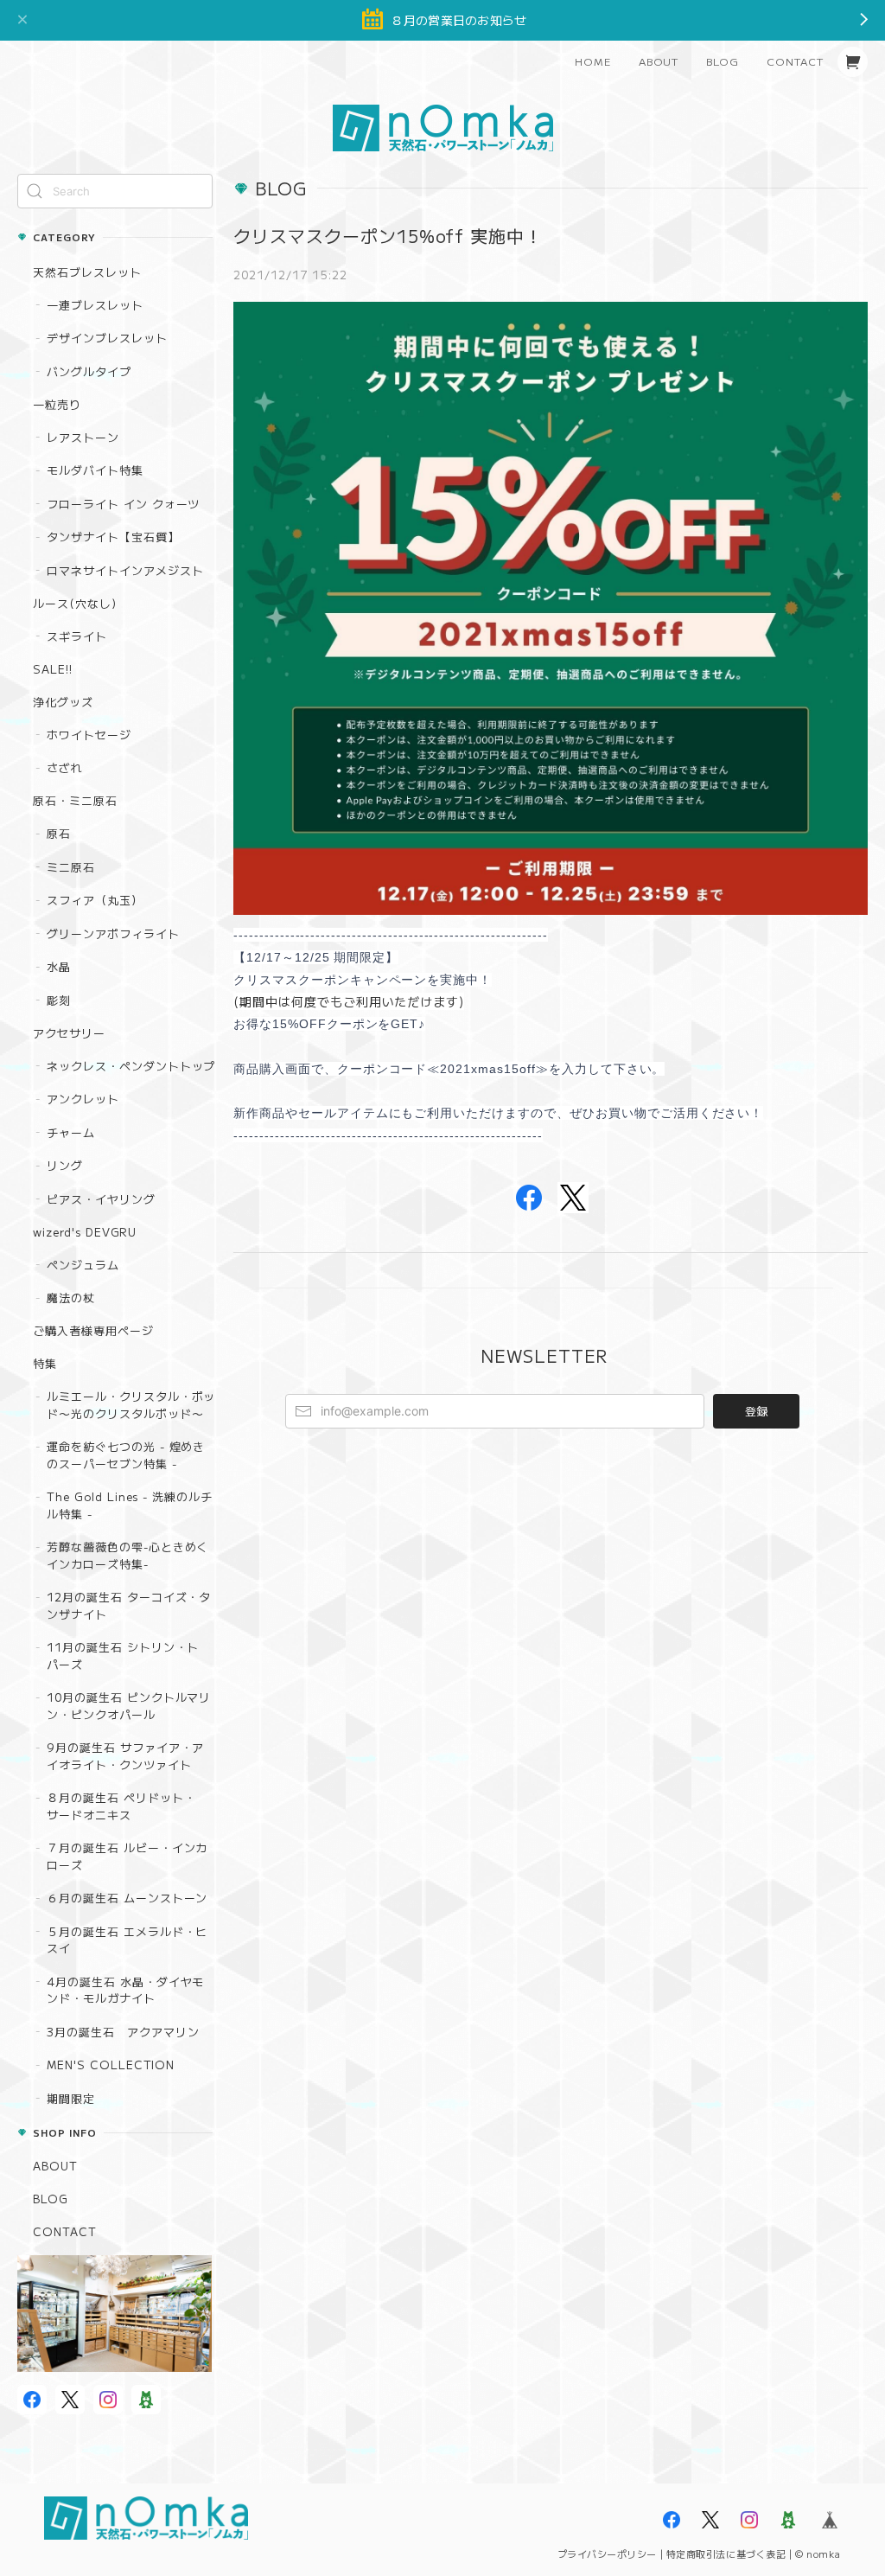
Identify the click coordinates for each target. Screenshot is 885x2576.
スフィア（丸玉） (95, 900)
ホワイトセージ (89, 735)
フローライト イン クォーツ (123, 504)
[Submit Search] (35, 191)
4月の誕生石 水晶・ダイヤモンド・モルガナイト (125, 1990)
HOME (593, 61)
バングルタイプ (89, 371)
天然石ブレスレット (87, 272)
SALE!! (53, 669)
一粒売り (57, 404)
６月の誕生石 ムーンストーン (127, 1898)
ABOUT (659, 61)
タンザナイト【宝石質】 (113, 537)
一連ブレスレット (95, 305)
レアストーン (83, 437)
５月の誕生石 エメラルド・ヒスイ (127, 1940)
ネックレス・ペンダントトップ (131, 1066)
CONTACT (795, 61)
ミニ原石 (71, 867)
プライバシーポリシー (608, 2554)
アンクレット (83, 1099)
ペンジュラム (83, 1265)
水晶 (59, 966)
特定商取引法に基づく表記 (726, 2554)
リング (65, 1165)
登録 (756, 1411)
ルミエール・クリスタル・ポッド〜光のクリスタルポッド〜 (131, 1405)
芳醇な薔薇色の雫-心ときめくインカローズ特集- (127, 1555)
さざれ (65, 767)
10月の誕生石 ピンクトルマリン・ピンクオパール (129, 1706)
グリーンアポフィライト (113, 933)
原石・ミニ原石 (75, 800)
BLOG (723, 61)
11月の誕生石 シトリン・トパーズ (123, 1656)
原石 (59, 833)
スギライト (77, 636)
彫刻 (59, 1000)
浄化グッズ (63, 702)
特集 (45, 1363)
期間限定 (71, 2098)
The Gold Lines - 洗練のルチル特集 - (130, 1505)
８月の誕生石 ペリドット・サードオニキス (121, 1806)
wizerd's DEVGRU (85, 1232)
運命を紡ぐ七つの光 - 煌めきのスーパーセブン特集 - (126, 1455)
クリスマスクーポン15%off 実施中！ (388, 236)
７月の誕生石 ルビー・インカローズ (127, 1856)
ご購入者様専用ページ (93, 1330)
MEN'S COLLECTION (111, 2065)
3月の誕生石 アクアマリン (123, 2032)
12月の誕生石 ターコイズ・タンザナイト (129, 1605)
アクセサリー (69, 1033)
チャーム (71, 1132)
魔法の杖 (71, 1298)
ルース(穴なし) (75, 603)
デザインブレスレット (107, 338)
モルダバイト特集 (95, 470)
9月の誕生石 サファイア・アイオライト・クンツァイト (125, 1756)
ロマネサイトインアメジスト (125, 570)
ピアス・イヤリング (101, 1199)
